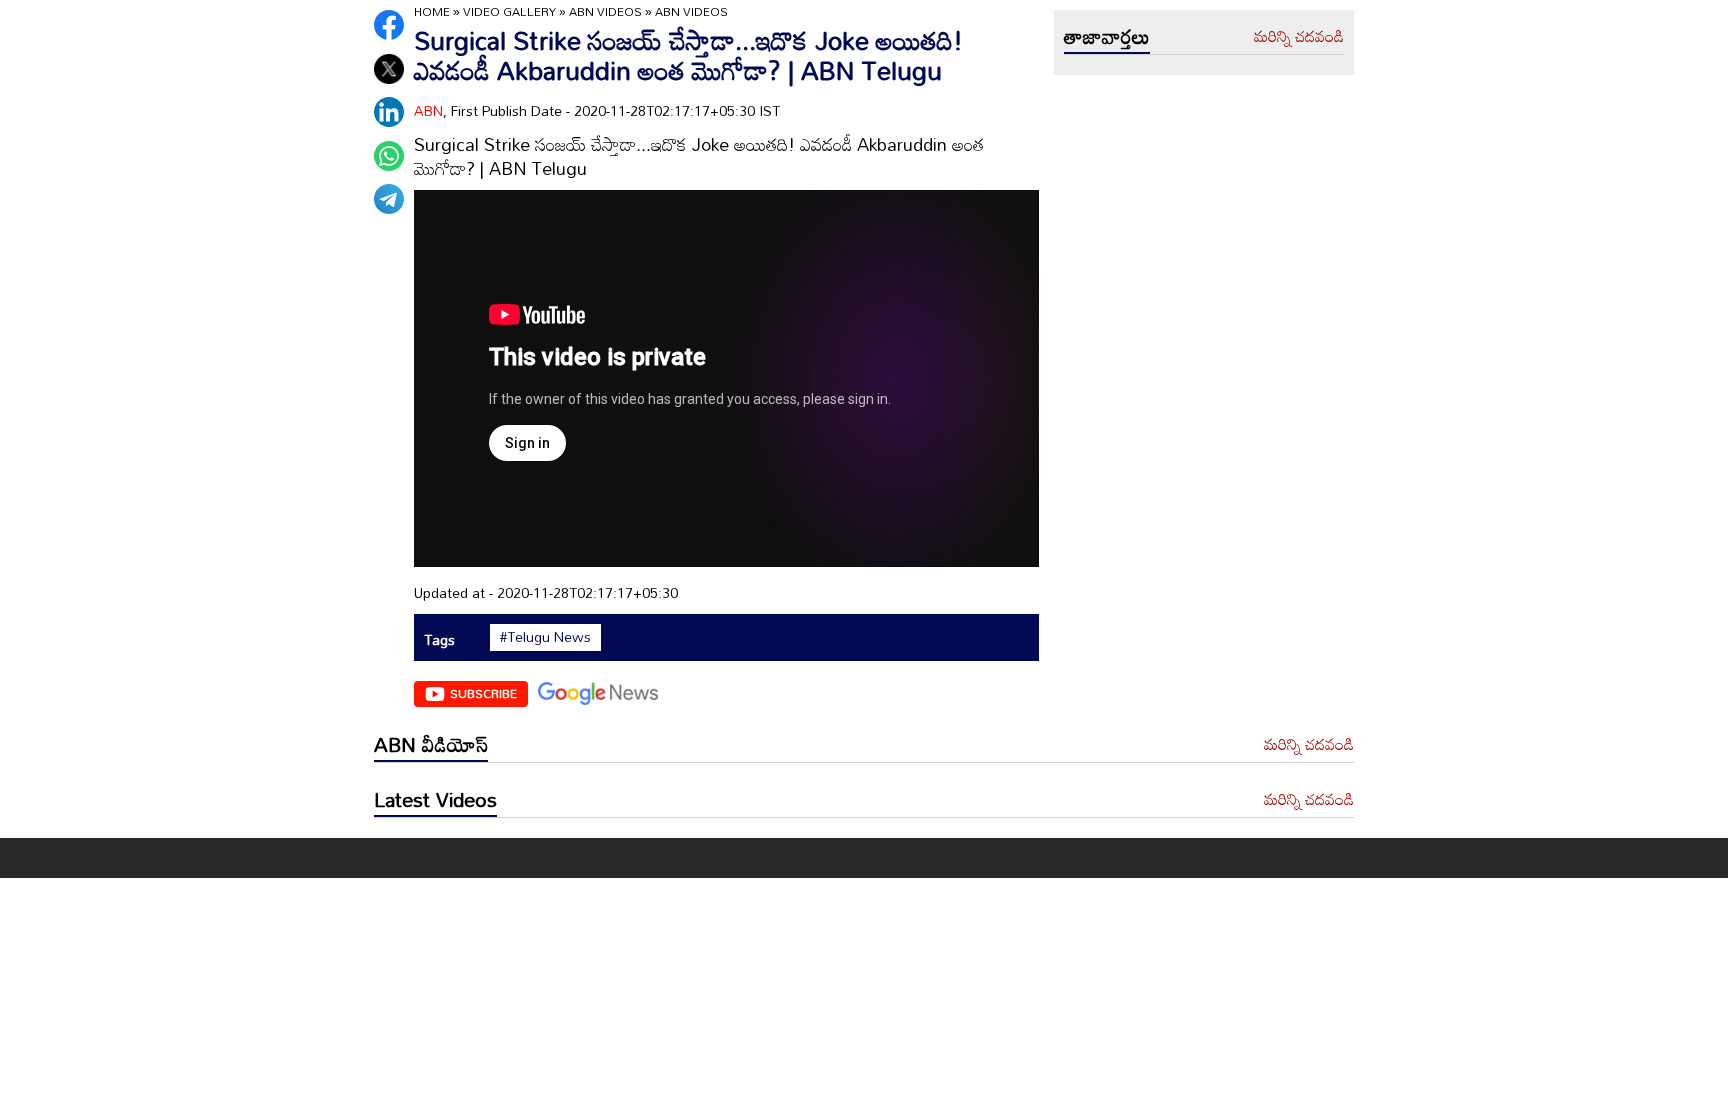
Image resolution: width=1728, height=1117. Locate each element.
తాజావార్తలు (1107, 36)
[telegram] (389, 199)
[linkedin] (389, 112)
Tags (439, 639)
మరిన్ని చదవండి (1299, 37)
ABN (428, 110)
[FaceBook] (389, 25)
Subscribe (483, 693)
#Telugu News (545, 637)
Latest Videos (435, 799)
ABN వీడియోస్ (431, 744)
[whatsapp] (389, 156)
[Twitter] (389, 69)
